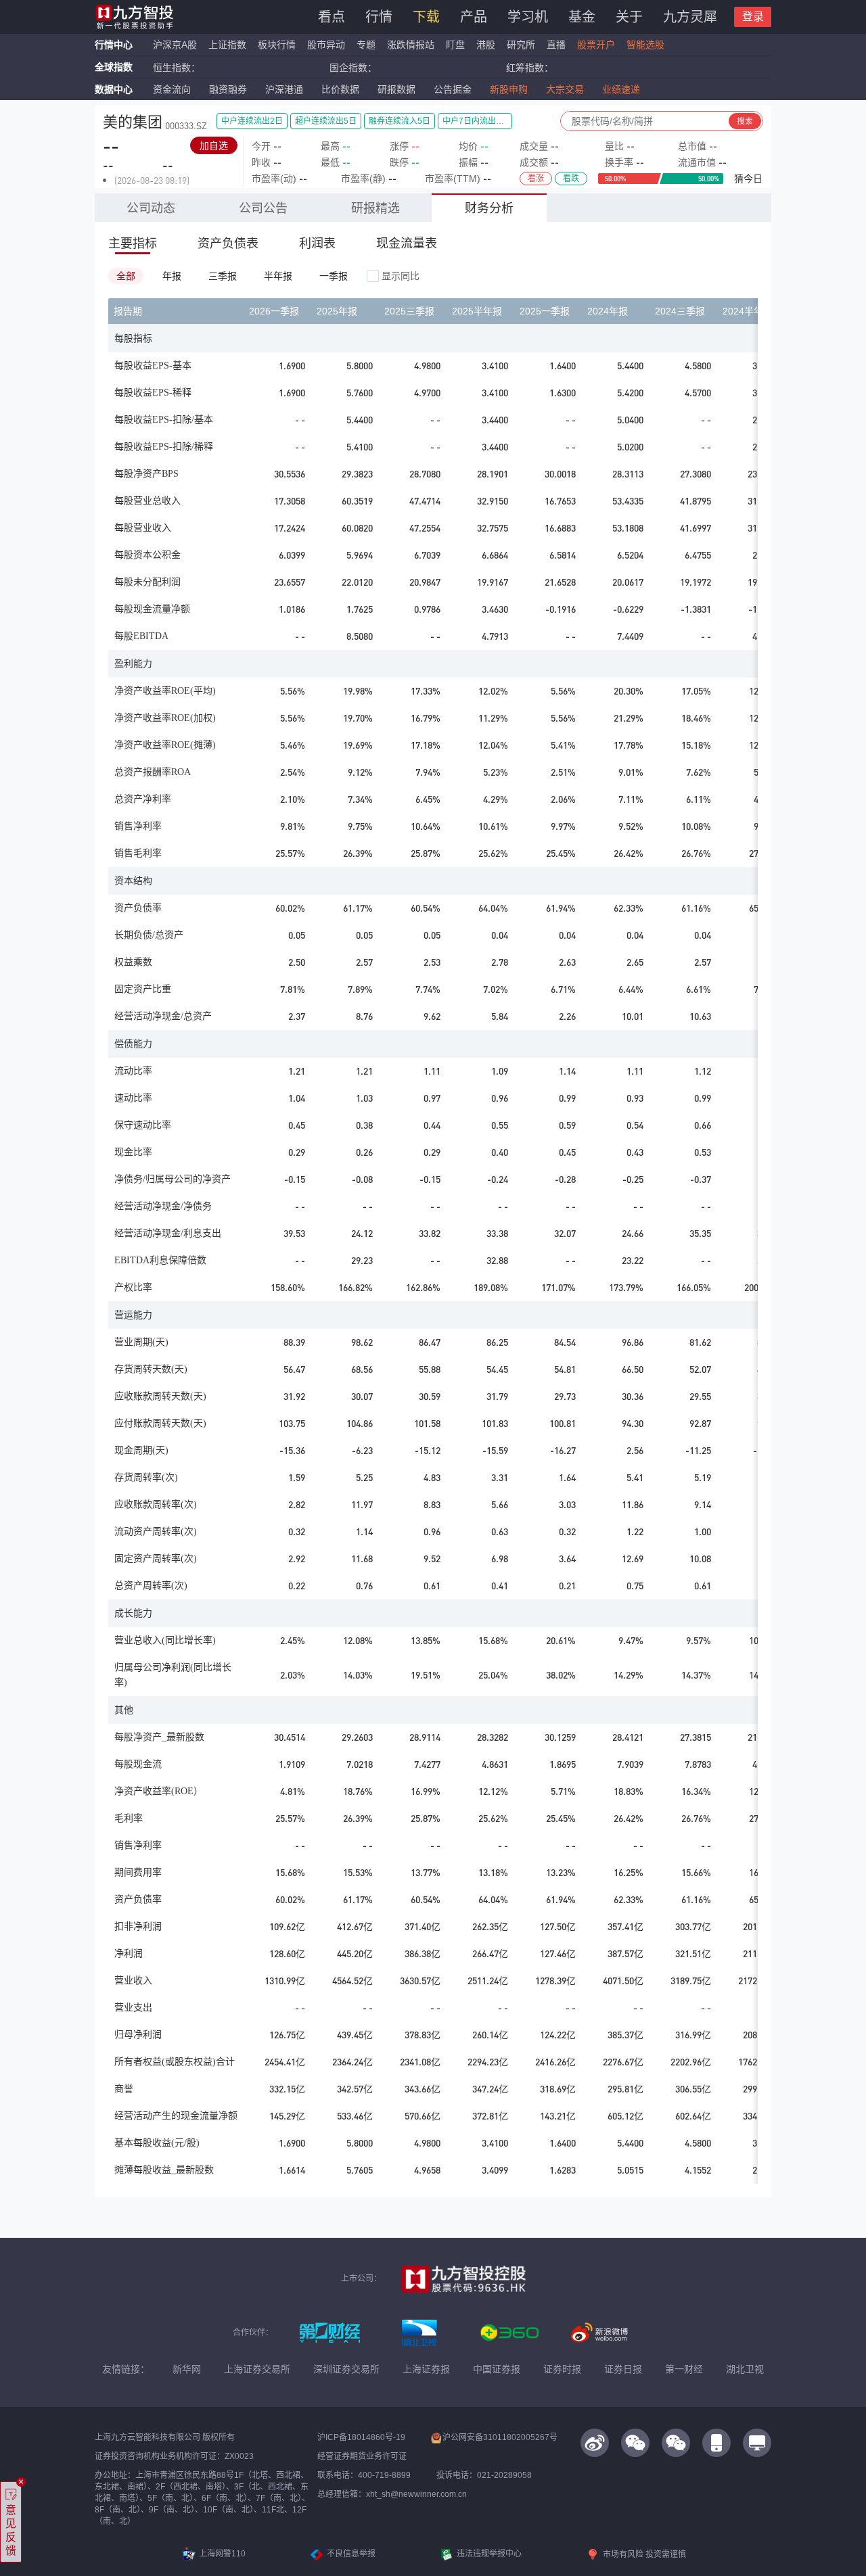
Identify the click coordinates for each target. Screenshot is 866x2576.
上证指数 (227, 45)
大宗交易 (565, 89)
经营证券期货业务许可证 (362, 2456)
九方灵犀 (690, 17)
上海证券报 (426, 2369)
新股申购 (509, 89)
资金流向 (172, 89)
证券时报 (562, 2369)
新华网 (187, 2369)
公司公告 (263, 208)
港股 (486, 45)
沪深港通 (284, 89)
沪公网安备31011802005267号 (500, 2437)
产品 (474, 17)
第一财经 (684, 2369)
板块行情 (277, 45)
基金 (582, 17)
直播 (556, 45)
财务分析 (489, 208)
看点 (332, 17)
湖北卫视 (745, 2369)
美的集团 (133, 122)
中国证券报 (497, 2369)
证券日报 (623, 2369)
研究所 (521, 45)
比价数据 (340, 89)
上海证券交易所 (257, 2369)
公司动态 (151, 208)
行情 (379, 17)
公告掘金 (453, 89)
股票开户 (596, 45)
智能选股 (645, 45)
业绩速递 (621, 89)
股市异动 (326, 45)
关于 (629, 17)
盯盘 (455, 45)
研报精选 (375, 208)
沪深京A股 (175, 45)
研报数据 (396, 89)
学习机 (528, 17)
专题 (367, 45)
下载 (426, 17)
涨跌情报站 (411, 45)
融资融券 (228, 89)
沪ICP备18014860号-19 (361, 2437)
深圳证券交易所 (346, 2369)
